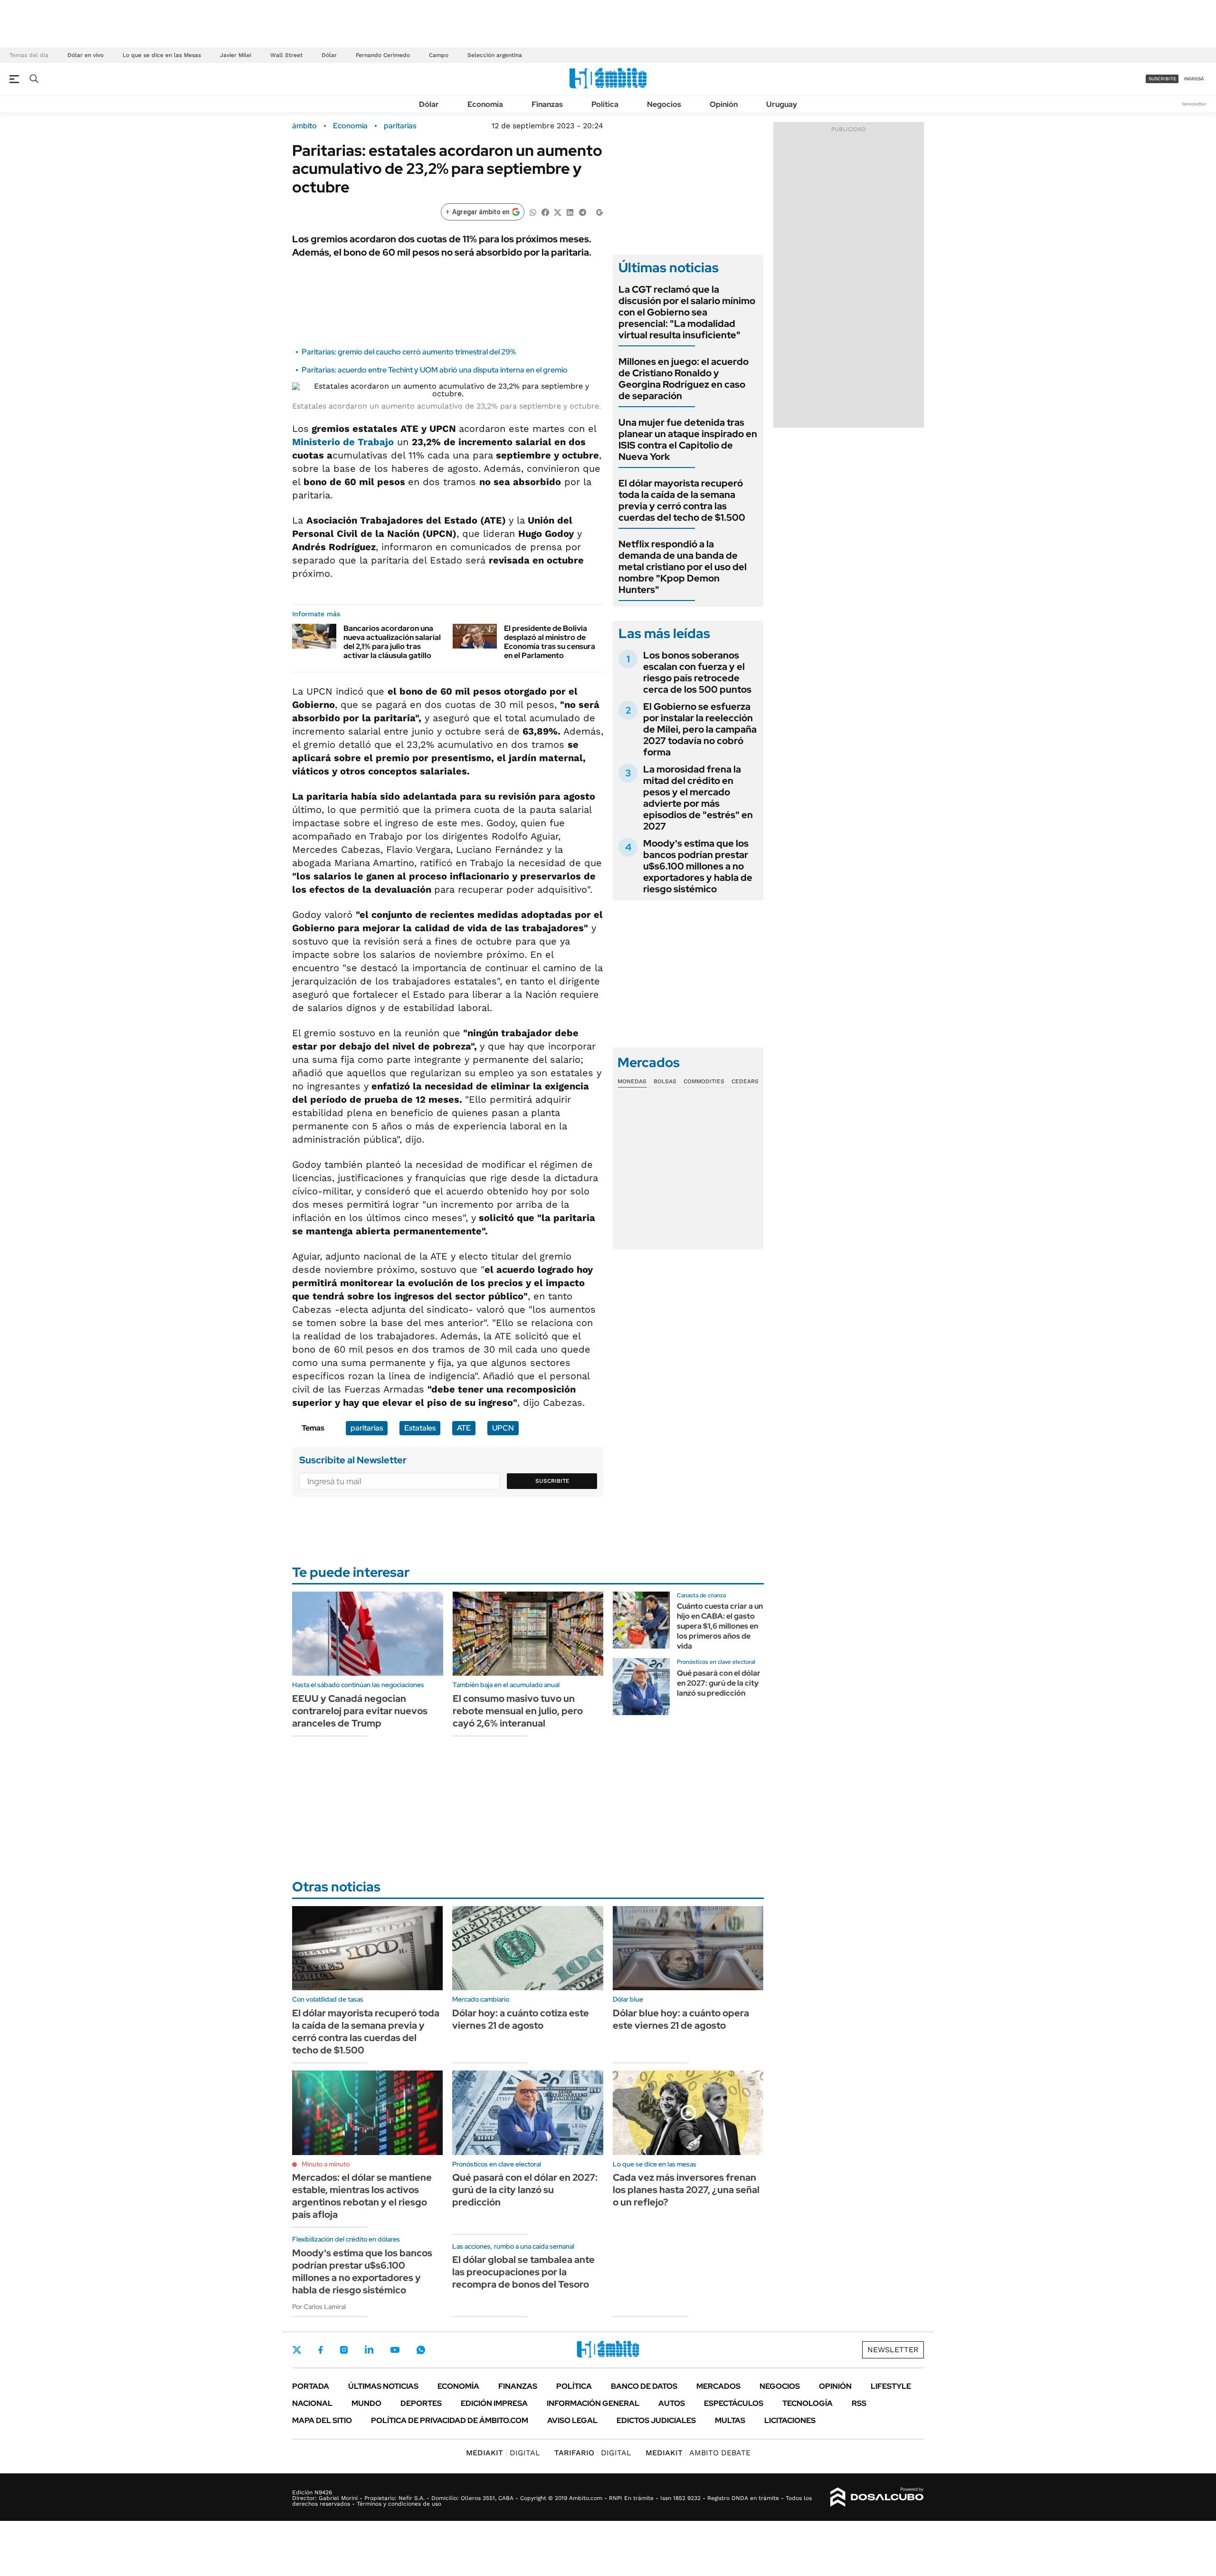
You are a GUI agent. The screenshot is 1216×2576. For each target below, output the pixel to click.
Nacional (312, 2403)
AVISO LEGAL (572, 2420)
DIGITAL (503, 2453)
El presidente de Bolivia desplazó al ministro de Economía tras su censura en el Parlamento (550, 642)
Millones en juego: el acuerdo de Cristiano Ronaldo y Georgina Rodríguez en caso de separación (684, 379)
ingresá (1194, 79)
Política (605, 104)
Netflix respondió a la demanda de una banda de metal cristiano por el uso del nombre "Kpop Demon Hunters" (683, 567)
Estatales (420, 1428)
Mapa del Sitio (322, 2420)
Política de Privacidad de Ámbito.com (450, 2420)
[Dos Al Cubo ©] (877, 2497)
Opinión (724, 104)
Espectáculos (734, 2403)
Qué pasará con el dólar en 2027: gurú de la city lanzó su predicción (719, 1683)
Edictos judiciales (656, 2420)
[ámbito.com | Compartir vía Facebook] (545, 212)
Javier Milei (236, 55)
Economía (485, 104)
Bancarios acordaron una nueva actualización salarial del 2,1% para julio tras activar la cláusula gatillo (392, 642)
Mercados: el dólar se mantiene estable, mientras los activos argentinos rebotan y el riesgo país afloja (362, 2196)
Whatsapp (421, 2350)
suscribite (1162, 79)
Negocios (664, 104)
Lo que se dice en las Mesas (162, 55)
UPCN (503, 1428)
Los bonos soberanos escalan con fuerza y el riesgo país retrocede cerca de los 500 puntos (697, 672)
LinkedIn (369, 2350)
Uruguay (782, 104)
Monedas (632, 1081)
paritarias (400, 126)
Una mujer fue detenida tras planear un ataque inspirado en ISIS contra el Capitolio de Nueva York (688, 439)
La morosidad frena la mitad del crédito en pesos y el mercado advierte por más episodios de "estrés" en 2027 (698, 798)
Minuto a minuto (326, 2164)
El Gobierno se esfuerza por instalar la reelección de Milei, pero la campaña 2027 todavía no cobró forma (700, 729)
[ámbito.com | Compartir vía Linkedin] (570, 212)
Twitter (297, 2350)
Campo (439, 55)
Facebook (321, 2350)
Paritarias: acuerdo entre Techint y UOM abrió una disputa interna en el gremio (435, 370)
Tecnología (807, 2403)
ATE (464, 1428)
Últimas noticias (383, 2386)
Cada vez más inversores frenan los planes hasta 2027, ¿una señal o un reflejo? (686, 2190)
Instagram (344, 2350)
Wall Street (286, 55)
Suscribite (552, 1481)
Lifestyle (891, 2386)
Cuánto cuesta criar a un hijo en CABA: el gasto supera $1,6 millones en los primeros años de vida (720, 1626)
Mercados (718, 2386)
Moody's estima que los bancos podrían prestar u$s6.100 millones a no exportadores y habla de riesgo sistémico (698, 866)
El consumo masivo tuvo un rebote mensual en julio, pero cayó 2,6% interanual (518, 1711)
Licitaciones (790, 2420)
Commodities (704, 1081)
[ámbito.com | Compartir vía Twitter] (558, 212)
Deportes (421, 2403)
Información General (593, 2403)
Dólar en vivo (85, 55)
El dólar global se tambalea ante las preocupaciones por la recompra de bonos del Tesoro (523, 2272)
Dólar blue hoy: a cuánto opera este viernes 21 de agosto (681, 2019)
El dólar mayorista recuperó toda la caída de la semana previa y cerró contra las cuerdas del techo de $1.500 (682, 500)
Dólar (329, 55)
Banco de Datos (644, 2386)
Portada (311, 2386)
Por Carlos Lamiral (319, 2307)
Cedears (745, 1081)
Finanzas (547, 104)
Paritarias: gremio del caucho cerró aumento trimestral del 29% (409, 352)
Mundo (366, 2403)
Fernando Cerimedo (383, 55)
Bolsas (665, 1081)
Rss (859, 2403)
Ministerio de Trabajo (343, 442)
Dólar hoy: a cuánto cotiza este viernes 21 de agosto (521, 2019)
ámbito (304, 126)
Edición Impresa (494, 2403)
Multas (730, 2420)
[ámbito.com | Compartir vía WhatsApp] (533, 212)
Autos (672, 2403)
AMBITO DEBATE (698, 2453)
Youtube (395, 2350)
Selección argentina (495, 55)
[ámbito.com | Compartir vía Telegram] (582, 212)
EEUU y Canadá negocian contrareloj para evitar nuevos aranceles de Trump (360, 1711)
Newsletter (1194, 104)
